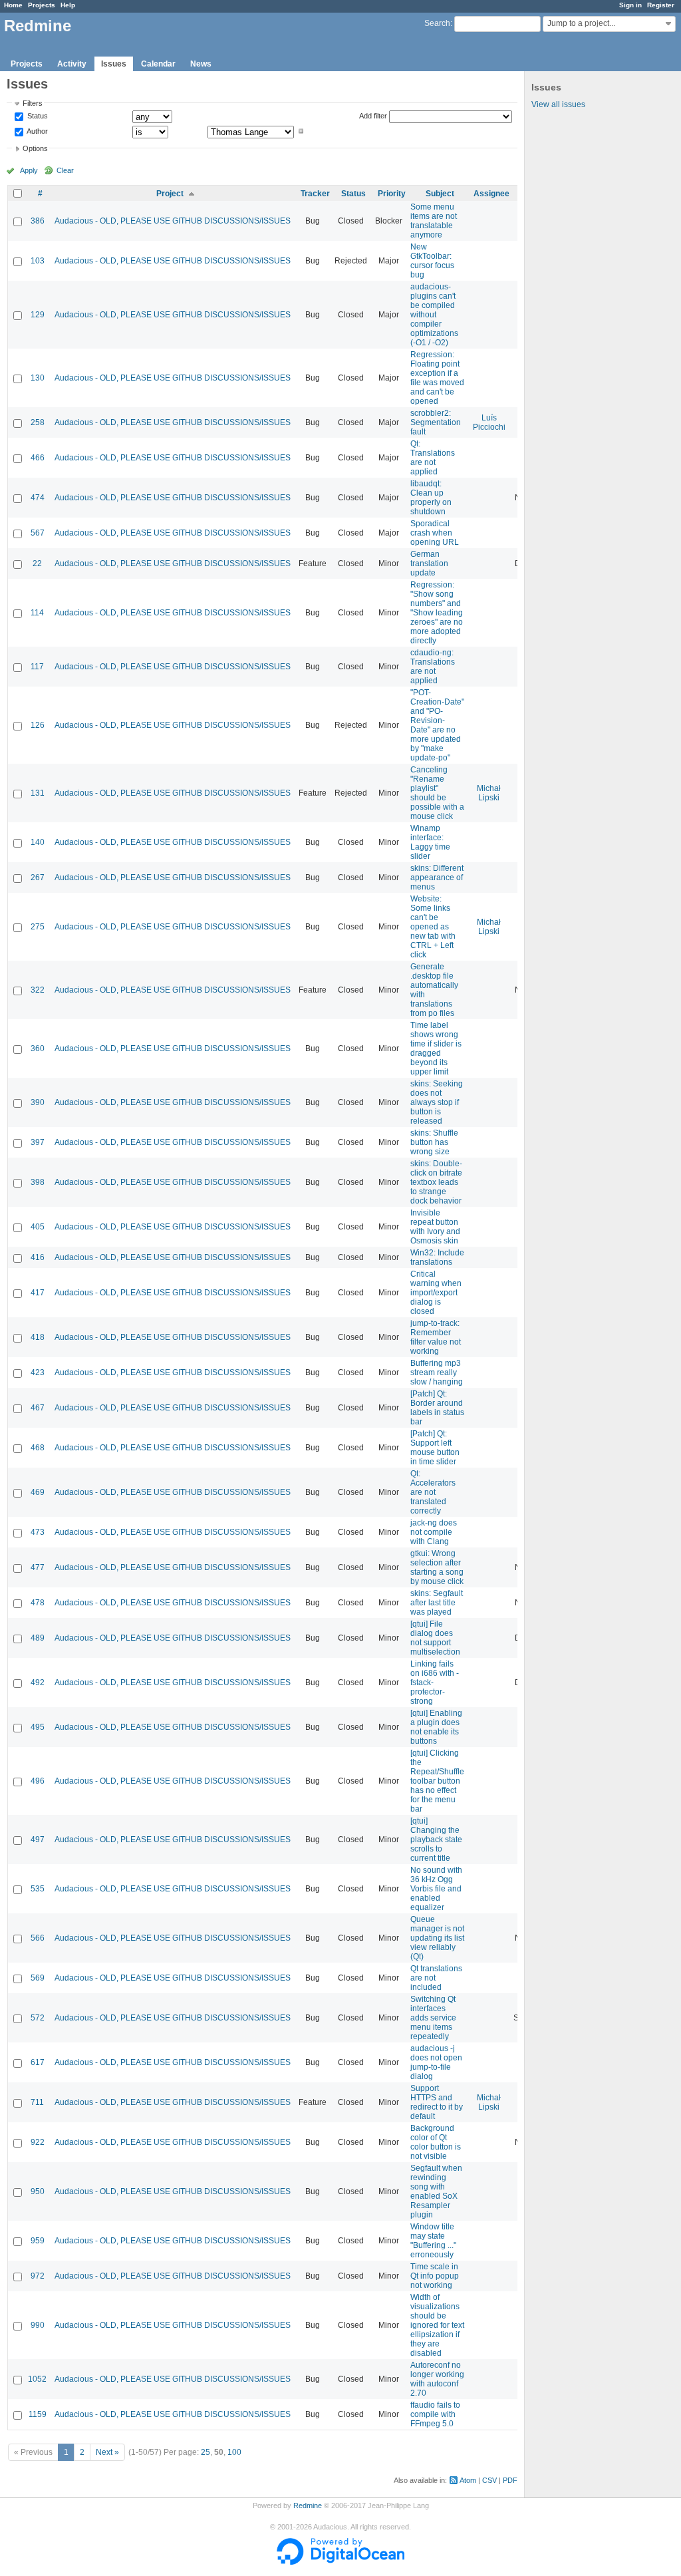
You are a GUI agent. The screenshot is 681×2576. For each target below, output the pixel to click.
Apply (29, 170)
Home (13, 5)
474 (38, 498)
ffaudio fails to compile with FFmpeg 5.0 (435, 2414)
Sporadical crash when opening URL (435, 533)
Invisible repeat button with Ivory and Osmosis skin (435, 1227)
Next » (107, 2452)
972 (38, 2276)
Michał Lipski (489, 793)
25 (205, 2452)
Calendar (158, 64)
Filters (33, 103)
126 (38, 725)
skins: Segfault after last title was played (437, 1603)
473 (38, 1532)
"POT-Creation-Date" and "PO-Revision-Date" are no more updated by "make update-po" (437, 725)
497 (38, 1840)
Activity (72, 64)
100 (234, 2452)
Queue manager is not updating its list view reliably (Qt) (437, 1938)
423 (38, 1372)
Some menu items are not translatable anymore (434, 221)
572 (38, 2018)
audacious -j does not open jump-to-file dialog (436, 2062)
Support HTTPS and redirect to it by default (437, 2102)
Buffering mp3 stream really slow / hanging (437, 1372)
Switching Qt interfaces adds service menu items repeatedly (433, 2018)
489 (38, 1638)
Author (37, 131)
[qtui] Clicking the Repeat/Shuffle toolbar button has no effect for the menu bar (437, 1781)
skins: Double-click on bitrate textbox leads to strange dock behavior (436, 1182)
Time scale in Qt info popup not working (435, 2276)
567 (38, 533)
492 (38, 1683)
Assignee (491, 194)
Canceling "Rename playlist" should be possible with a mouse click (437, 793)
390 (38, 1102)
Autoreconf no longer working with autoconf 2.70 (437, 2379)
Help (68, 5)
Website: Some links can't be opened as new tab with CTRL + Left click (433, 927)
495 (38, 1727)
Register (661, 5)
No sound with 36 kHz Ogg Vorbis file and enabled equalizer (436, 1889)
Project (170, 194)
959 (38, 2241)
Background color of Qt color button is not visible (436, 2142)
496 (38, 1781)
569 (38, 1978)
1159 (38, 2414)
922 (38, 2142)
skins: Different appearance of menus (437, 878)
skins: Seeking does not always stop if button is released (437, 1102)
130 (38, 378)
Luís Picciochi (489, 422)
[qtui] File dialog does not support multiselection (435, 1638)
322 (38, 990)
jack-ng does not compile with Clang (434, 1532)
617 (38, 2062)
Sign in (630, 5)
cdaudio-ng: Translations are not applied (433, 667)
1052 (37, 2379)
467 (38, 1408)
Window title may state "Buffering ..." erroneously (433, 2241)
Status (37, 116)
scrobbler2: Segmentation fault (436, 422)
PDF (510, 2480)
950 (38, 2191)
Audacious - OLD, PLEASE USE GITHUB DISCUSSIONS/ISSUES (173, 221)
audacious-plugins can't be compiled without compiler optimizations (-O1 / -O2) (434, 315)
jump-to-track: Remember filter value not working (436, 1337)
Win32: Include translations (437, 1257)
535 (38, 1889)
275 (38, 927)
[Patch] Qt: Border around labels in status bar (437, 1408)
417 (38, 1293)
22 (37, 563)
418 (38, 1337)
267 (38, 878)
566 (38, 1938)
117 (37, 667)
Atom (468, 2480)
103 (38, 261)
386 (38, 221)
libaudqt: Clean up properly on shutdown (431, 498)
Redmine (308, 2505)
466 (38, 458)
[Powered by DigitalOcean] (340, 2562)
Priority (392, 194)
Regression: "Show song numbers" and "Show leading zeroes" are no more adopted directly (437, 613)
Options (35, 148)
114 (37, 613)
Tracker (315, 194)
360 (38, 1048)
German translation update (429, 563)
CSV (489, 2480)
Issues (114, 64)
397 (38, 1142)
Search (437, 23)
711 (37, 2102)
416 (38, 1257)
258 (38, 422)
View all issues (558, 104)
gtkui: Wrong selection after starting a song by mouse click (437, 1567)
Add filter (373, 116)
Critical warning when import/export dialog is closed (436, 1293)
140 (38, 842)
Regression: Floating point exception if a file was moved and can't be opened (437, 378)
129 (38, 315)
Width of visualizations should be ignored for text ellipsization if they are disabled (437, 2325)
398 (38, 1182)
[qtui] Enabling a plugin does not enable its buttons (436, 1727)
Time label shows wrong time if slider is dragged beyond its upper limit (436, 1048)
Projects (42, 5)
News (201, 64)
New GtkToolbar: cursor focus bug (432, 261)
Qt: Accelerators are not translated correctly (433, 1492)
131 (38, 793)
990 (38, 2325)
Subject (440, 194)
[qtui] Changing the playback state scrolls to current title (436, 1840)
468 (38, 1448)
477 (38, 1567)
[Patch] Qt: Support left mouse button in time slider (435, 1448)
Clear (65, 170)
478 (38, 1603)
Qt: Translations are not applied (433, 458)
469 (38, 1492)
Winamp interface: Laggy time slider (430, 842)
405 (38, 1227)
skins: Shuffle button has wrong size (434, 1142)
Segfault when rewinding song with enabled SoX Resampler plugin (436, 2191)
